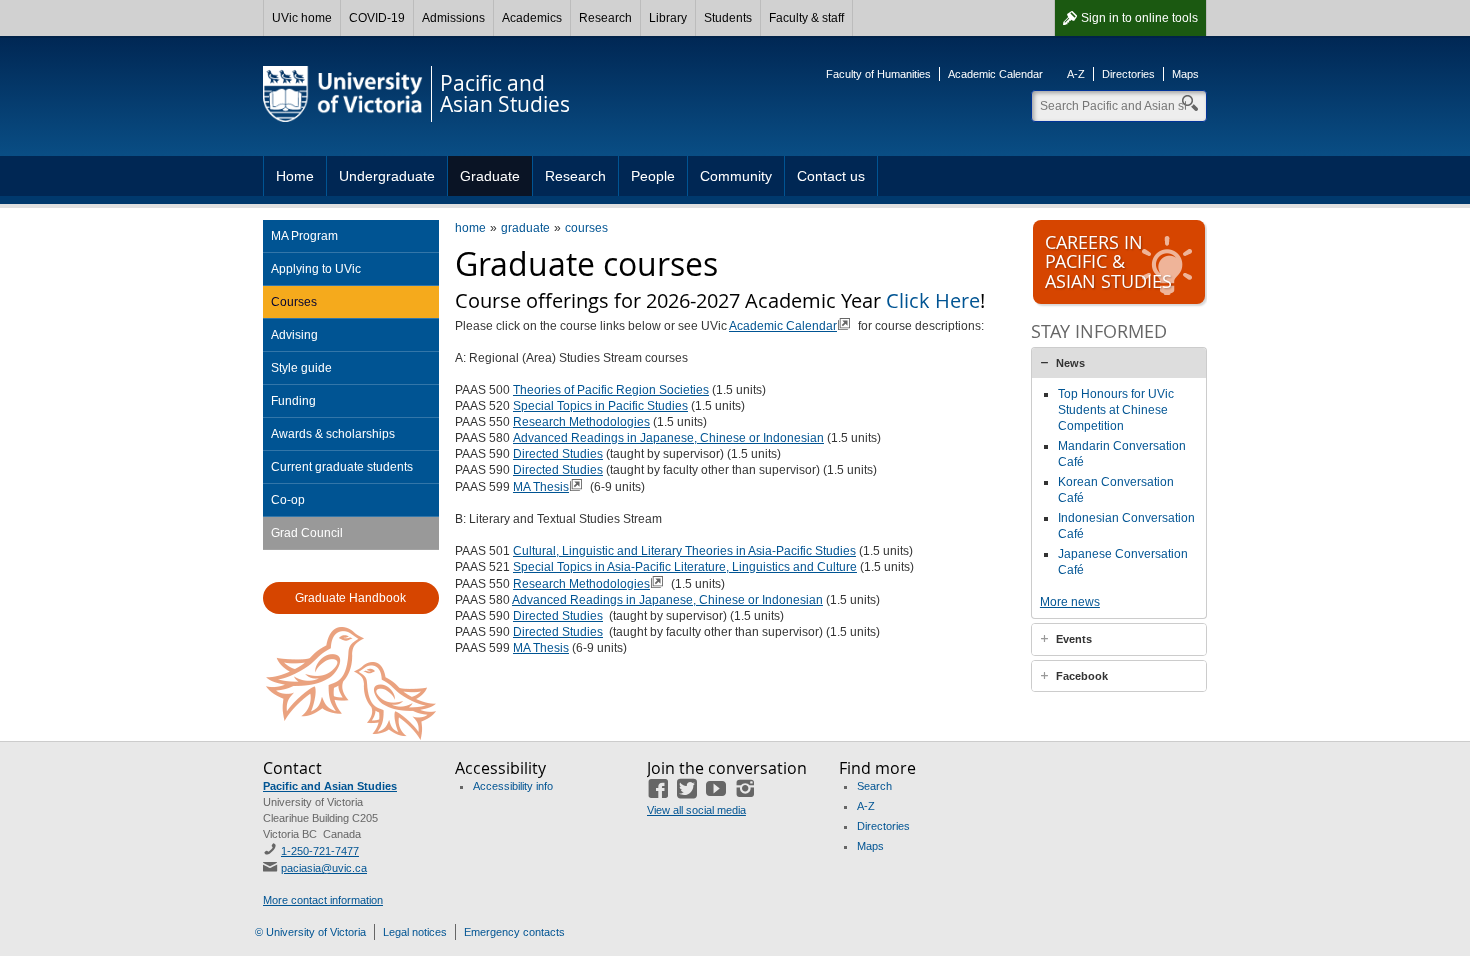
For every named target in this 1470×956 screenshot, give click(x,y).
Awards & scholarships (333, 434)
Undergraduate (387, 176)
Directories (1128, 74)
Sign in (1139, 18)
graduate (525, 228)
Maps (1185, 74)
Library (668, 18)
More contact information (323, 900)
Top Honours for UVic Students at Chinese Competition (1116, 410)
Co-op (288, 500)
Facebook (1082, 676)
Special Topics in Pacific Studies (600, 406)
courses (586, 228)
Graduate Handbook (350, 598)
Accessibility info (513, 786)
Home (295, 176)
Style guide (301, 368)
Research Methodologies (581, 422)
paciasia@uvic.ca (324, 868)
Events (1074, 639)
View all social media (696, 810)
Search (874, 786)
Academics (532, 18)
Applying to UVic (316, 269)
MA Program (304, 236)
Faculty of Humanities (878, 74)
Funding (293, 401)
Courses (294, 302)
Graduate (490, 176)
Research (605, 18)
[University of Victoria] (343, 94)
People (653, 176)
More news (1070, 602)
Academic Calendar (995, 74)
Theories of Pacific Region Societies (611, 390)
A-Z (1076, 74)
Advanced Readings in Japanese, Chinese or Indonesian (668, 438)
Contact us (831, 176)
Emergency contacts (514, 932)
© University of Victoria (310, 932)
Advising (294, 335)
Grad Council (307, 533)
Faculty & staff (806, 18)
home (470, 228)
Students (728, 18)
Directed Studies (558, 454)
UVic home (302, 18)
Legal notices (415, 932)
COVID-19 (377, 18)
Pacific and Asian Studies (330, 786)
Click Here (933, 300)
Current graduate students (342, 467)
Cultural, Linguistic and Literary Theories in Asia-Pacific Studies (684, 551)
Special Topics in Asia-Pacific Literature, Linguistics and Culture (685, 567)
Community (736, 176)
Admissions (453, 18)
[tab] (1119, 363)
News (1070, 363)
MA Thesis (541, 487)
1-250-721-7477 (320, 851)
